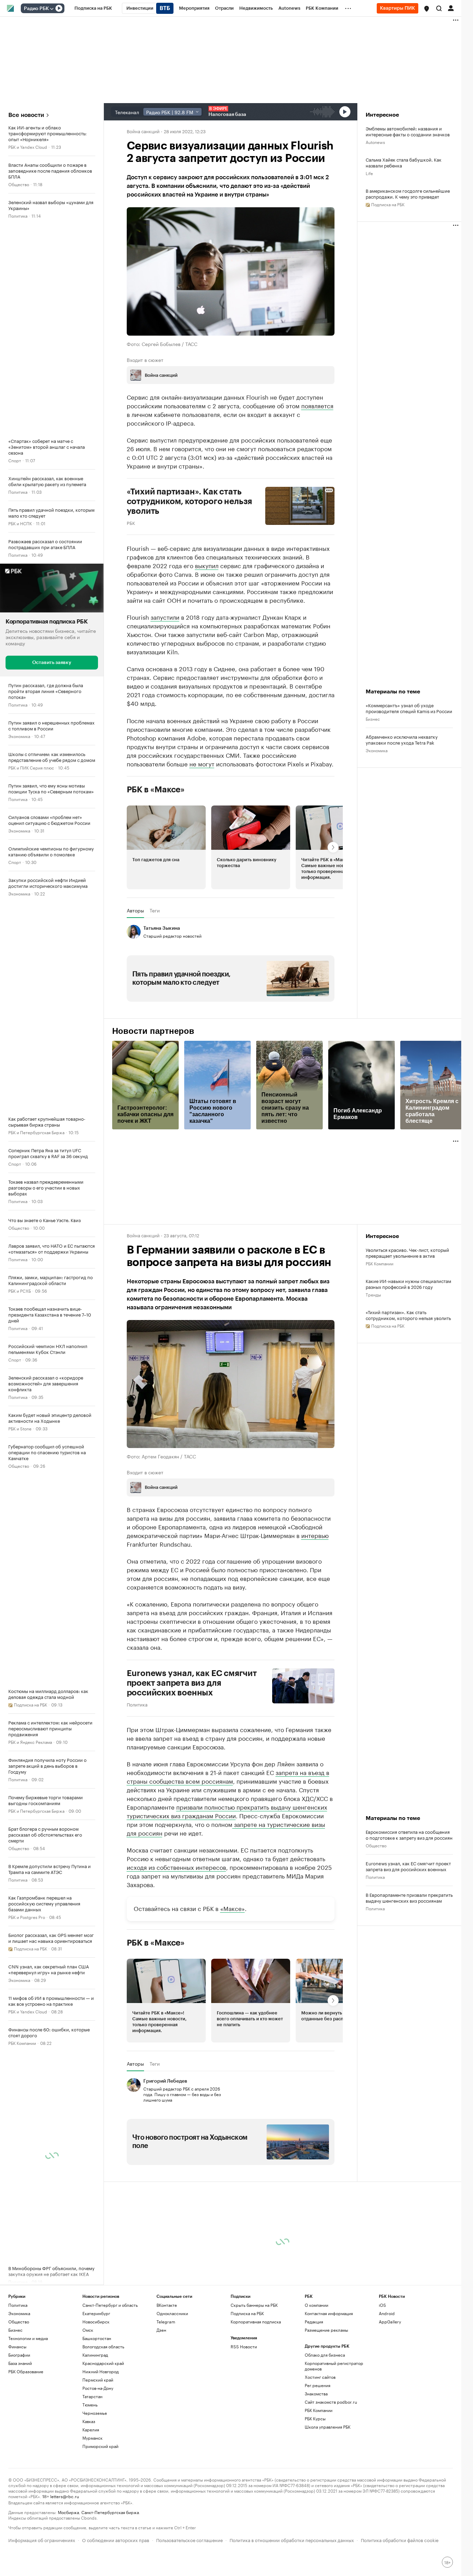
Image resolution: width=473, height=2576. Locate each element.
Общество (19, 184)
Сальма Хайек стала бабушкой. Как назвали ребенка (404, 162)
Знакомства (316, 2393)
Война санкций (143, 131)
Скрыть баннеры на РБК (254, 2305)
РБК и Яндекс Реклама (30, 1742)
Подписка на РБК (247, 2313)
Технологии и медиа (28, 2338)
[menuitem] (93, 8)
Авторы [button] (135, 910)
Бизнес (373, 718)
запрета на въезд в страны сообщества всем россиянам (228, 1776)
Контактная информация (329, 2313)
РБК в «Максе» (156, 790)
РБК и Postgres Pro (27, 1917)
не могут (202, 763)
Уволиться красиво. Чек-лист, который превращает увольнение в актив (407, 1253)
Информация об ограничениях (42, 2539)
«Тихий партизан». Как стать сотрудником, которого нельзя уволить (408, 1315)
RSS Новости (244, 2346)
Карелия (91, 2429)
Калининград (95, 2355)
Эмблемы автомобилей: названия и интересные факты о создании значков (408, 131)
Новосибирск (96, 2322)
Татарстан (92, 2396)
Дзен (161, 2330)
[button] (427, 9)
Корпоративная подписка (256, 2322)
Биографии (19, 2355)
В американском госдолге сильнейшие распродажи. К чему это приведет (408, 193)
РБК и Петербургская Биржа (36, 1132)
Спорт (15, 460)
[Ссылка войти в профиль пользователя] (451, 8)
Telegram (166, 2322)
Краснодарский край (103, 2363)
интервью (315, 1535)
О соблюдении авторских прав (116, 2539)
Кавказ (89, 2421)
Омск (88, 2330)
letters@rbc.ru (65, 2496)
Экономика (19, 736)
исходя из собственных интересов (176, 1867)
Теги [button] (155, 910)
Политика (18, 215)
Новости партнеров (153, 1031)
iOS (382, 2305)
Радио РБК (36, 9)
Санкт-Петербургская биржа (110, 2512)
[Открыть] (52, 9)
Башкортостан (97, 2338)
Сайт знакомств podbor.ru (331, 2402)
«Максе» (233, 1908)
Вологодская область (103, 2346)
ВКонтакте (167, 2305)
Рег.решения (318, 2385)
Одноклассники (172, 2313)
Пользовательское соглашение (189, 2539)
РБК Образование (26, 2371)
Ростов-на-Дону (98, 2388)
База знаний (20, 2363)
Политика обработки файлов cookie (400, 2539)
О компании (316, 2305)
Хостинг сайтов (320, 2377)
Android (387, 2313)
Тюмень (90, 2405)
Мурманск (92, 2438)
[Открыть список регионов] (427, 9)
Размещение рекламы (326, 2330)
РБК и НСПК (20, 523)
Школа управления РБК (328, 2427)
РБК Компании (22, 2043)
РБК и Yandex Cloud (28, 147)
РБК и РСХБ (20, 1290)
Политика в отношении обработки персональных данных (292, 2539)
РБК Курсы (315, 2418)
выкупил (207, 565)
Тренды (373, 1294)
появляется (317, 405)
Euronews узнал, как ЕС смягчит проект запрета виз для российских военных (192, 1683)
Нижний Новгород (101, 2371)
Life (369, 173)
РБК (131, 522)
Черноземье (95, 2413)
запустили (165, 617)
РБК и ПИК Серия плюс (31, 767)
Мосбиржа (68, 2512)
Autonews (375, 142)
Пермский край (98, 2380)
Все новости (26, 115)
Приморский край (100, 2446)
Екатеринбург (96, 2313)
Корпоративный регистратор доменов (334, 2366)
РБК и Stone (20, 1428)
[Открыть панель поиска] (439, 8)
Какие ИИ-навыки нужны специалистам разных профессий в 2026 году (408, 1284)
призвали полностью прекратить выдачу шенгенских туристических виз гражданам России (227, 1811)
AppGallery (390, 2322)
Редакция (314, 2322)
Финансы (17, 2346)
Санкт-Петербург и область (110, 2305)
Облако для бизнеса (325, 2355)
